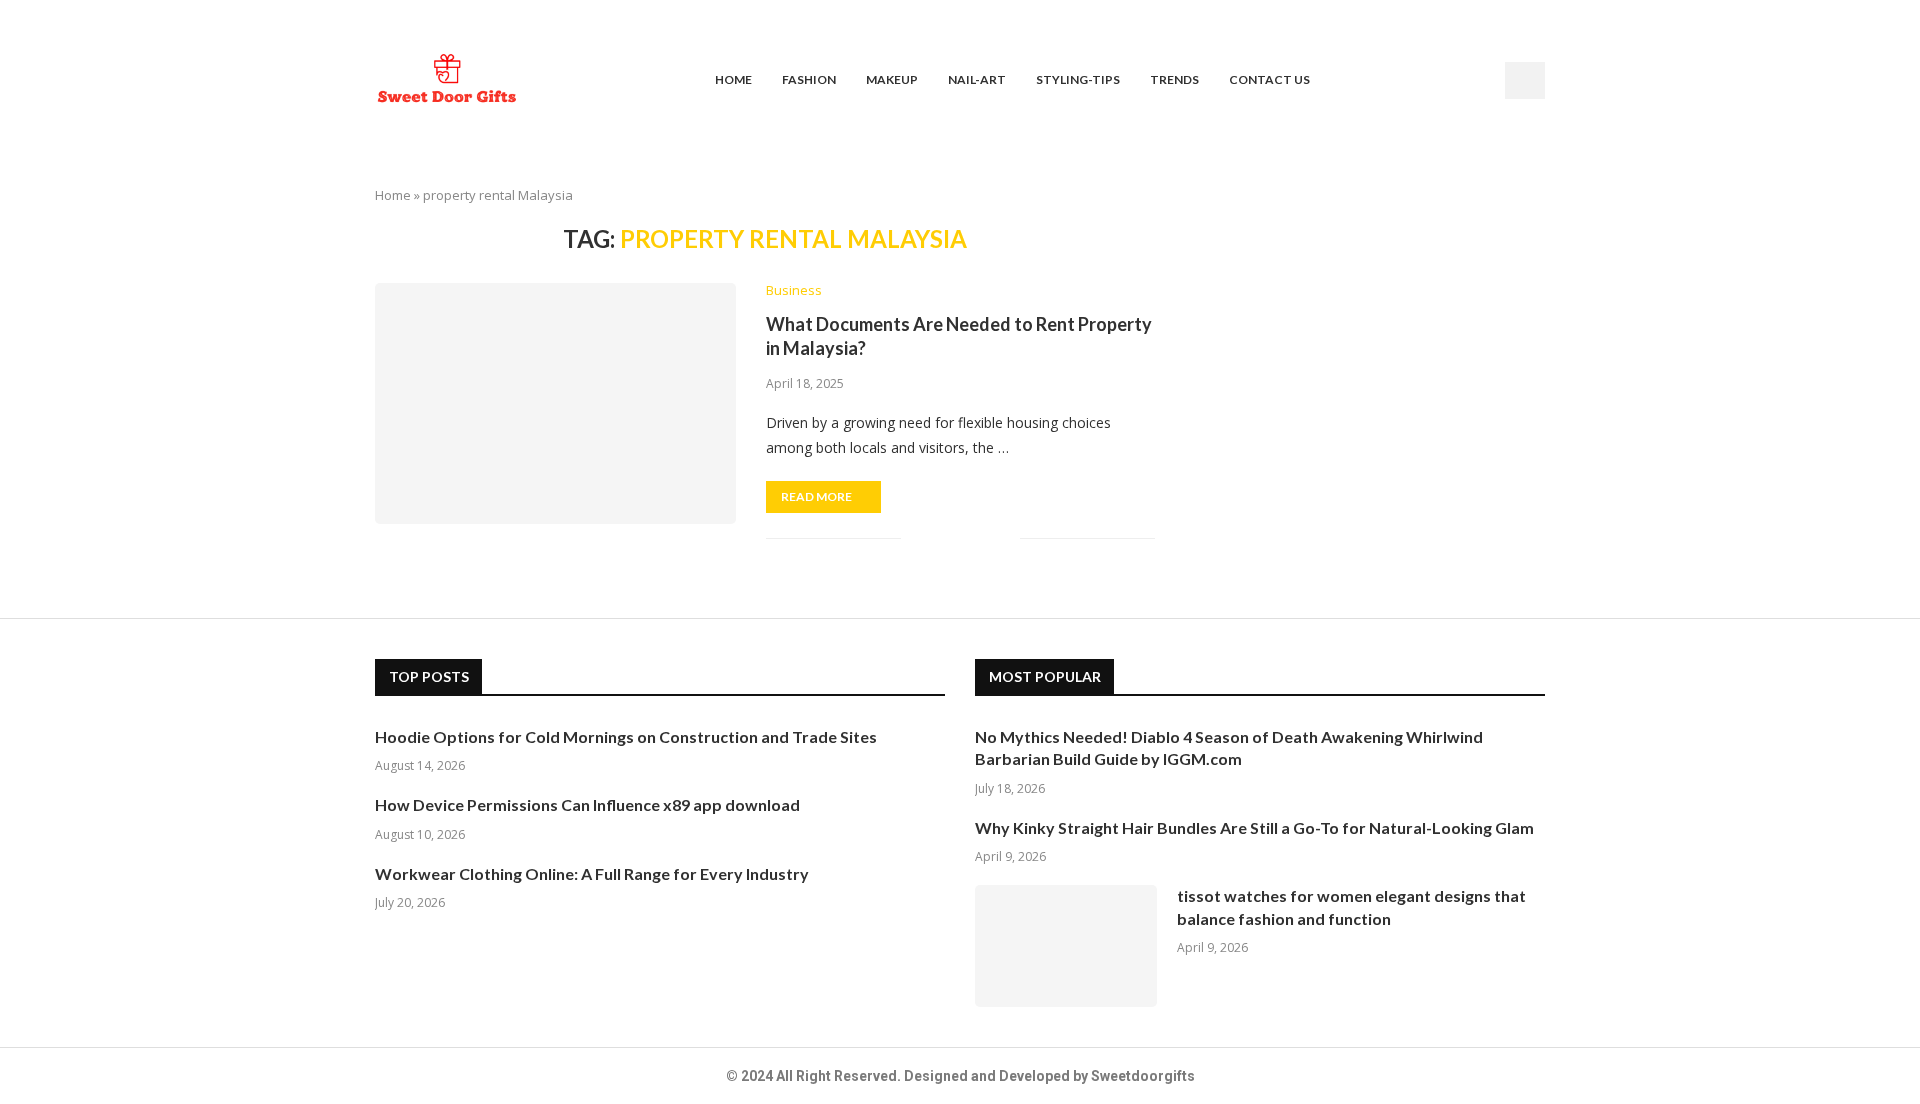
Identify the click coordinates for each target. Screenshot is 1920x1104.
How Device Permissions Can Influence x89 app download (587, 804)
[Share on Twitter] (962, 538)
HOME (733, 79)
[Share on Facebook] (941, 538)
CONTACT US (1269, 79)
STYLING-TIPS (1078, 79)
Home (393, 195)
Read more (816, 496)
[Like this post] (916, 538)
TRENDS (1174, 79)
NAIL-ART (977, 79)
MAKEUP (892, 79)
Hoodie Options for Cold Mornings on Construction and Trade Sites (626, 736)
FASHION (809, 79)
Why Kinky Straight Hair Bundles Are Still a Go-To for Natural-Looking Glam (1254, 827)
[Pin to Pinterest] (983, 538)
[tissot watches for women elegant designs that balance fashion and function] (1066, 946)
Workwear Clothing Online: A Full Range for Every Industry (592, 873)
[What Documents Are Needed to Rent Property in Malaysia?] (555, 403)
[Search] (1525, 80)
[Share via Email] (1004, 538)
